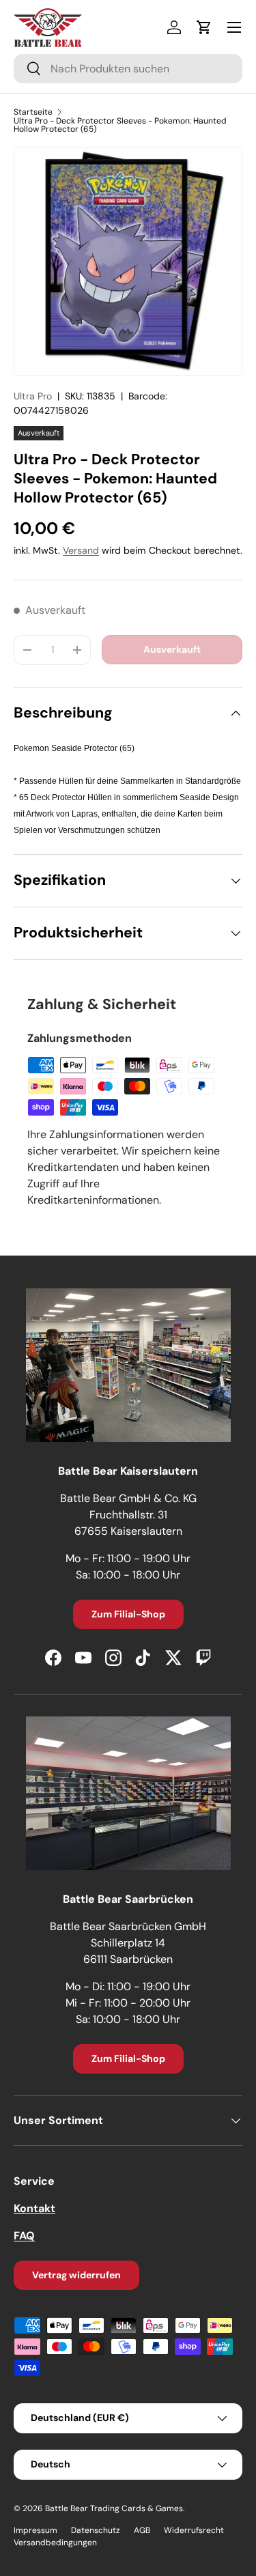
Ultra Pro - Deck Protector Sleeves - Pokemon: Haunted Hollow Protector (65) (120, 125)
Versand (81, 550)
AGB (142, 2530)
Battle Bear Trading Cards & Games (114, 2508)
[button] (204, 27)
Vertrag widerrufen (76, 2275)
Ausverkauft (172, 649)
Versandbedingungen (55, 2543)
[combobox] (128, 69)
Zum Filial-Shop (128, 1614)
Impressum (35, 2530)
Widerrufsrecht (194, 2530)
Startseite (33, 112)
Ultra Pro (33, 396)
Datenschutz (96, 2530)
